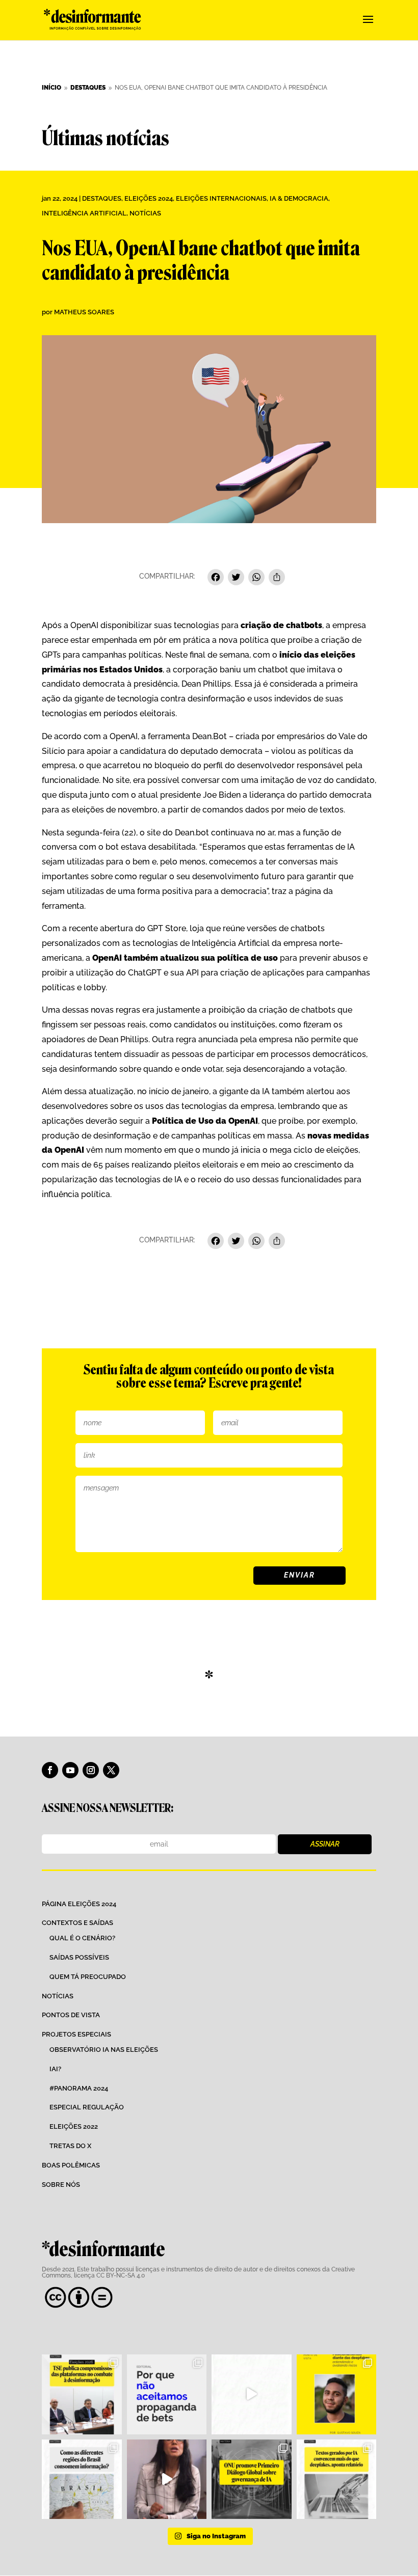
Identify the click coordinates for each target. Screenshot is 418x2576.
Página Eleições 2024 (79, 1904)
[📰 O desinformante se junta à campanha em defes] (167, 2394)
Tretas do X (70, 2146)
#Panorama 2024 (79, 2088)
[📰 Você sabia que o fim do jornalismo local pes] (167, 2479)
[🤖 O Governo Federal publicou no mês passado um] (337, 2394)
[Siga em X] (111, 1770)
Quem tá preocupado (88, 1977)
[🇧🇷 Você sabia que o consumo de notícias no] (82, 2479)
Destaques (102, 198)
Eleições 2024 (149, 198)
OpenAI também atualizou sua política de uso (185, 958)
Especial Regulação (87, 2107)
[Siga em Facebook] (50, 1770)
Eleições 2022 (74, 2126)
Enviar (299, 1575)
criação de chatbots (281, 625)
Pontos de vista (71, 2015)
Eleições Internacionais (221, 198)
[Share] (277, 578)
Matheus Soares (84, 312)
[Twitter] (236, 578)
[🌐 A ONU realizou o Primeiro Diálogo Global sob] (252, 2479)
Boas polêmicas (71, 2165)
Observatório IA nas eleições (104, 2050)
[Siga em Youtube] (70, 1770)
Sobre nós (61, 2185)
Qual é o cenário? (82, 1938)
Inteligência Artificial (84, 213)
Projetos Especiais (76, 2034)
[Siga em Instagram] (91, 1770)
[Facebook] (216, 578)
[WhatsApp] (256, 578)
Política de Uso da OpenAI (205, 1121)
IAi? (55, 2069)
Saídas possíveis (79, 1957)
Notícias (145, 213)
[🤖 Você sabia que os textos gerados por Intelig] (337, 2479)
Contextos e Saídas (77, 1923)
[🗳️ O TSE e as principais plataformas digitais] (82, 2394)
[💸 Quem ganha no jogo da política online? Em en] (252, 2394)
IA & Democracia (299, 198)
